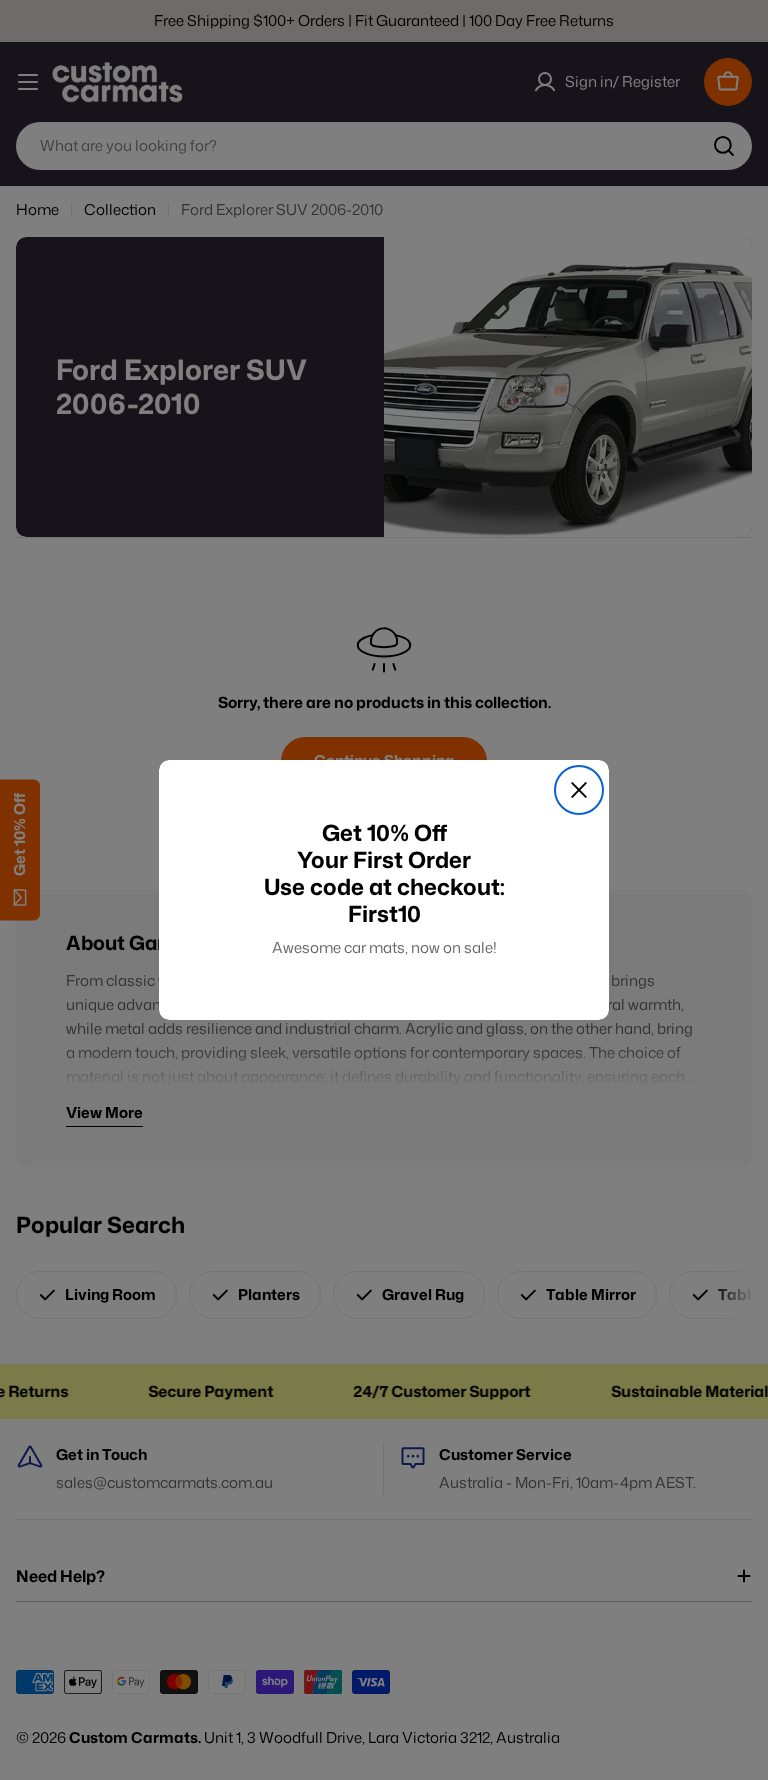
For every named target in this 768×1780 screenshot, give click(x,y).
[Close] (579, 790)
